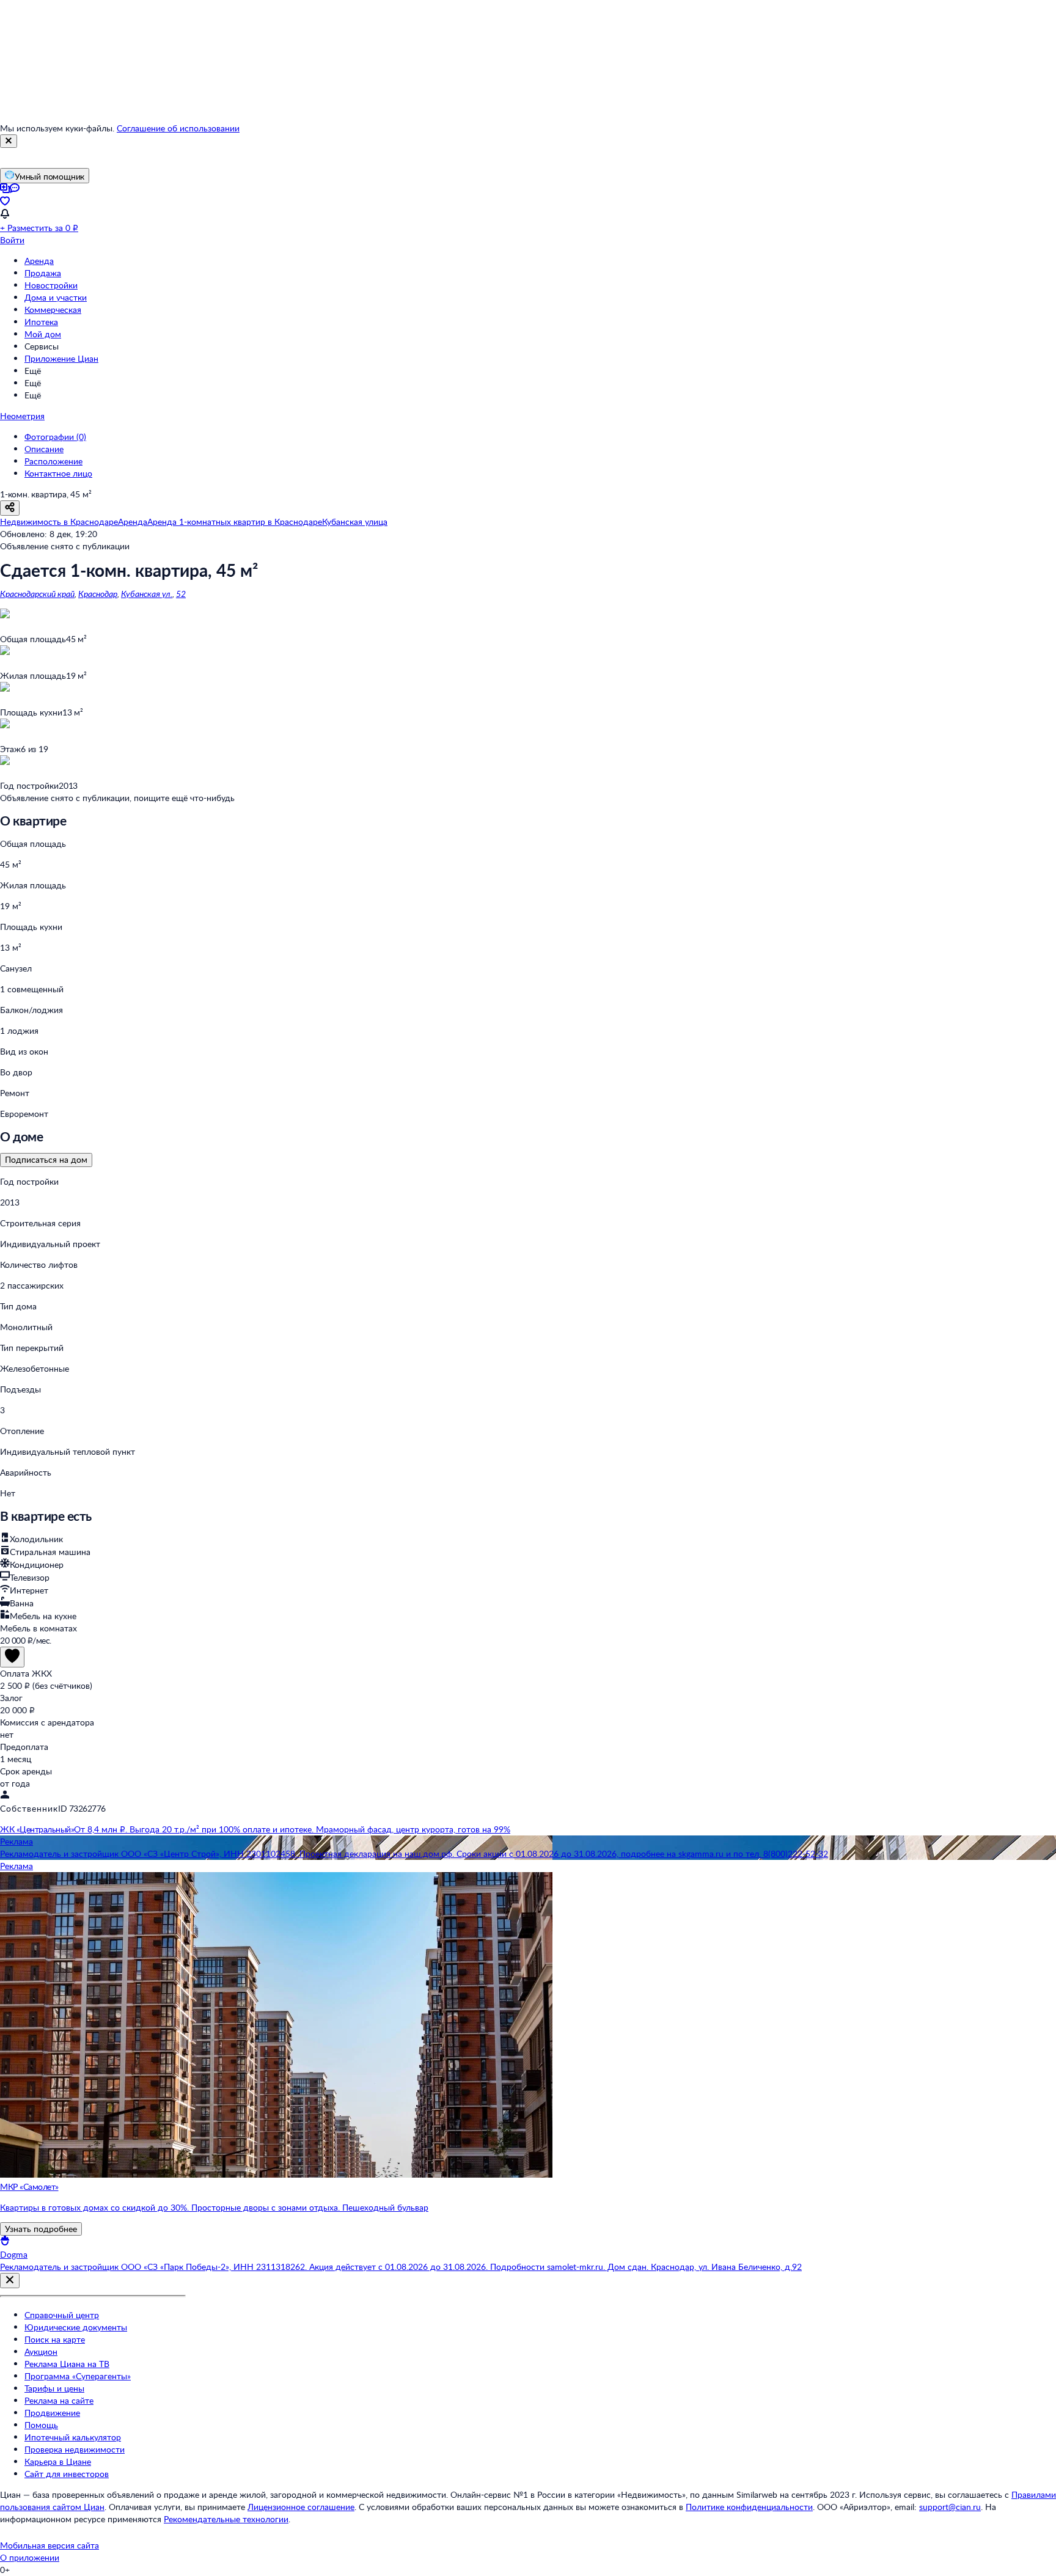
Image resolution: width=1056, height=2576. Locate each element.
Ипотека (41, 322)
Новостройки (51, 285)
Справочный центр (62, 2315)
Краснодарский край (37, 594)
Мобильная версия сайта (50, 2545)
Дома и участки (56, 297)
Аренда (39, 261)
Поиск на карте (55, 2339)
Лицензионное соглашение (301, 2507)
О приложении (30, 2557)
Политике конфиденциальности (749, 2507)
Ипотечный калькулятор (73, 2437)
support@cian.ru (950, 2507)
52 (181, 594)
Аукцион (41, 2351)
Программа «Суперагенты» (78, 2376)
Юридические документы (76, 2327)
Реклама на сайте (59, 2400)
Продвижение (52, 2413)
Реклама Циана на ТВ (67, 2364)
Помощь (41, 2425)
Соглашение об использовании (178, 128)
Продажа (43, 273)
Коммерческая (53, 309)
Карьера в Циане (58, 2461)
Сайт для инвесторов (67, 2474)
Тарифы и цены (54, 2388)
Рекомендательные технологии (226, 2519)
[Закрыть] (9, 141)
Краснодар (98, 594)
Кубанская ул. (147, 594)
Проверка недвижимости (75, 2449)
